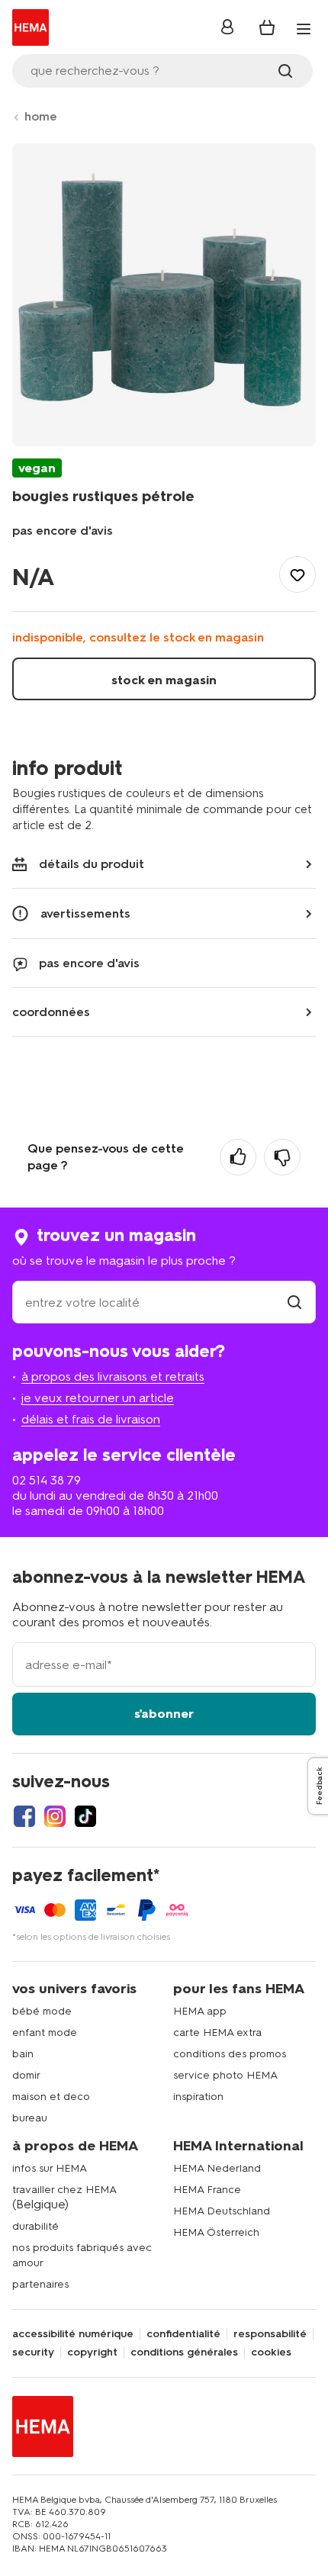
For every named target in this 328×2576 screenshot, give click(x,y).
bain (23, 2054)
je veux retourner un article (98, 1398)
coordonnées (51, 1012)
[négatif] (282, 1157)
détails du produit (92, 864)
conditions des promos (230, 2054)
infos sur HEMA (50, 2168)
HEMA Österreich (216, 2232)
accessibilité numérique (73, 2334)
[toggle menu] (304, 29)
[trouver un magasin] (294, 1302)
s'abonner (164, 1714)
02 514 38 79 (47, 1480)
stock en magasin (164, 680)
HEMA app (200, 2011)
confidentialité (183, 2334)
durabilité (35, 2226)
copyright (92, 2352)
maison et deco (51, 2097)
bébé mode (42, 2011)
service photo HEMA (225, 2075)
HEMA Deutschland (222, 2211)
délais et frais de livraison (91, 1419)
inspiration (198, 2097)
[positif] (238, 1157)
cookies (271, 2352)
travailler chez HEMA (64, 2190)
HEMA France (207, 2190)
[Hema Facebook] (24, 1816)
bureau (30, 2118)
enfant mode (45, 2032)
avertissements (85, 913)
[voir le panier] (267, 27)
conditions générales (184, 2352)
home (41, 116)
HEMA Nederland (217, 2168)
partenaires (40, 2284)
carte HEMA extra (217, 2032)
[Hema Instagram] (55, 1816)
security (33, 2352)
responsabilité (270, 2334)
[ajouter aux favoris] (297, 574)
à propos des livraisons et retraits (113, 1376)
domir (26, 2075)
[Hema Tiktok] (85, 1816)
